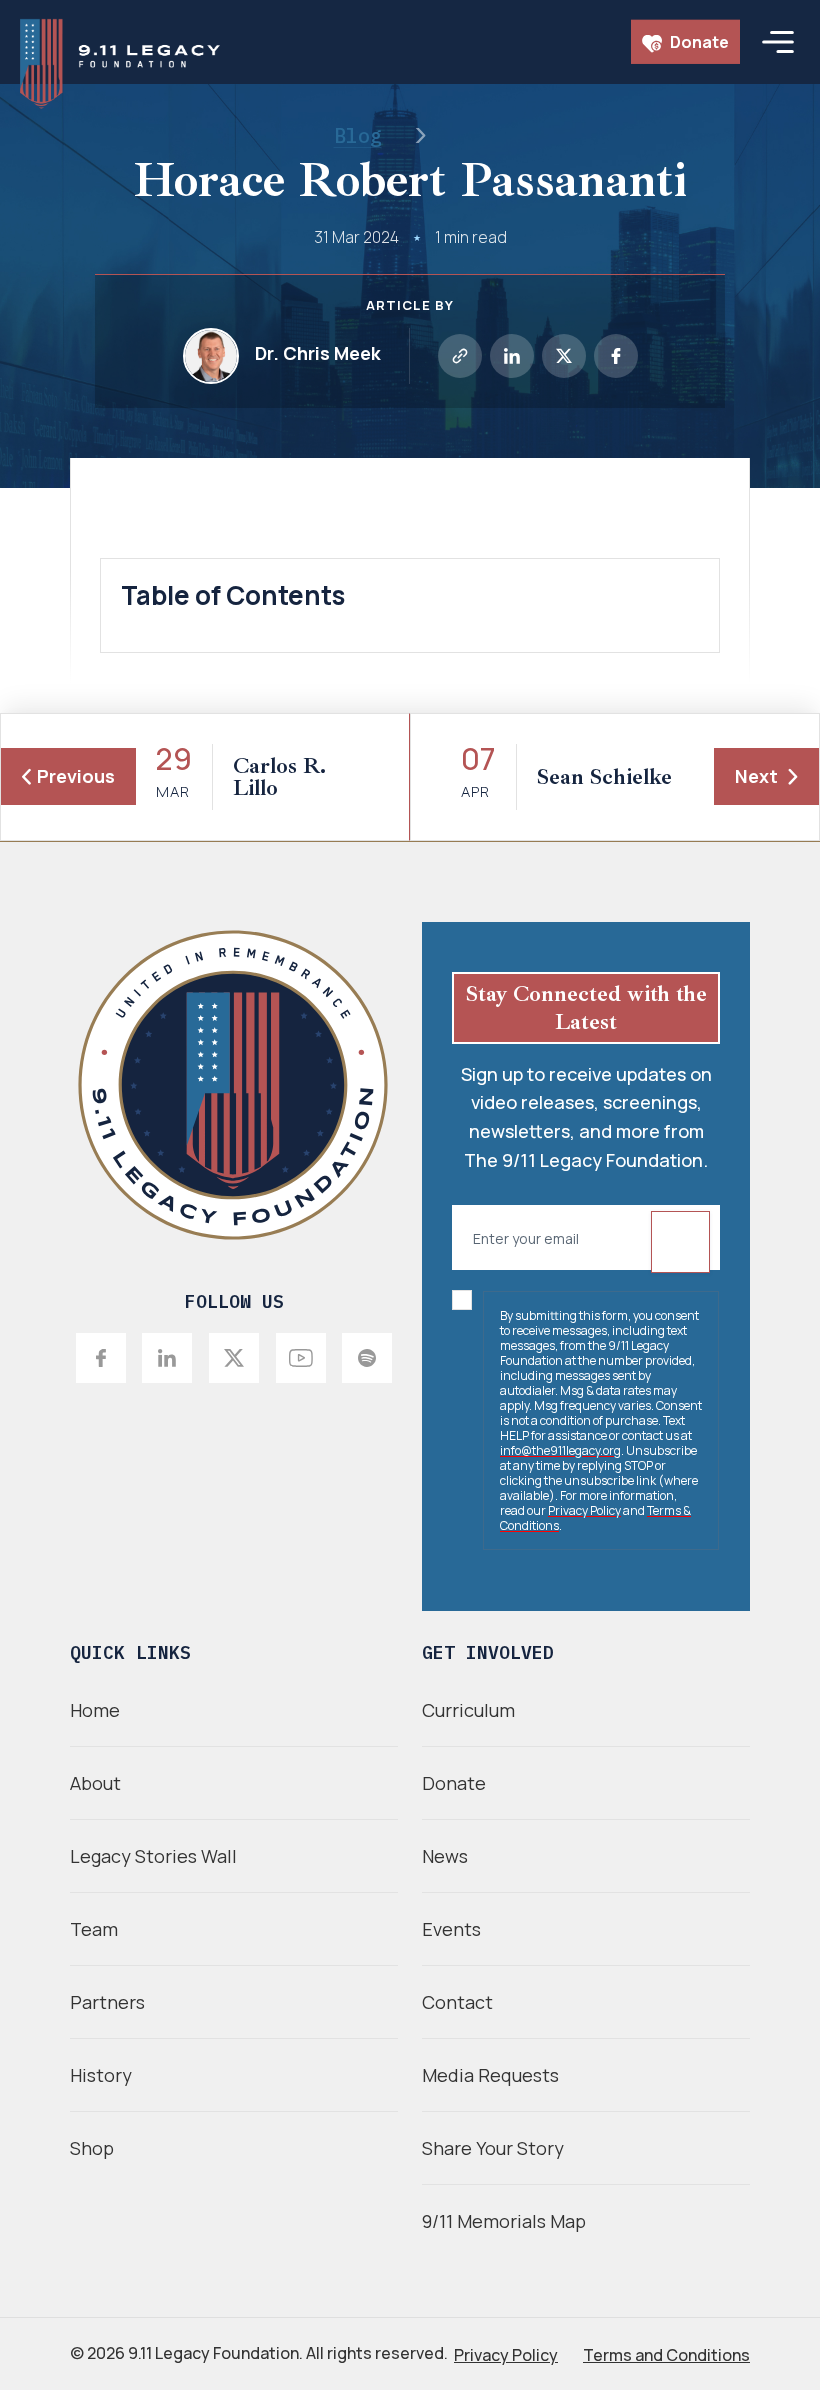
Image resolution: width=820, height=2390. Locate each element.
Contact (457, 2002)
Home (95, 1710)
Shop (92, 2148)
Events (451, 1929)
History (101, 2075)
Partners (107, 2002)
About (95, 1783)
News (445, 1856)
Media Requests (490, 2075)
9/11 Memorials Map (504, 2221)
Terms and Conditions (666, 2355)
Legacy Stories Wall (153, 1856)
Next (756, 776)
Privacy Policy (584, 1510)
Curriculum (468, 1710)
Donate (698, 42)
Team (94, 1929)
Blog (358, 135)
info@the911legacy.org (560, 1450)
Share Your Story (493, 2148)
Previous (76, 776)
